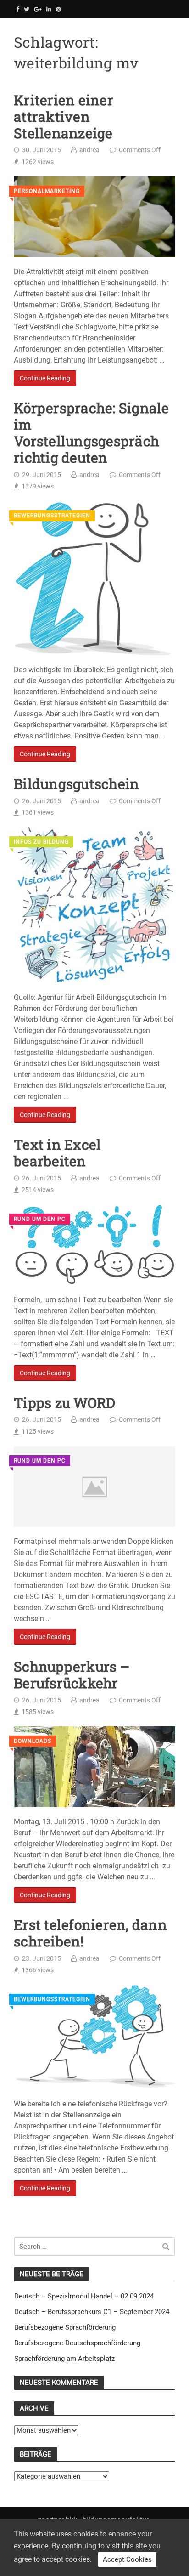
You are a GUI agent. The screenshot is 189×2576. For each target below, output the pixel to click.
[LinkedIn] (49, 9)
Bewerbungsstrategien (52, 516)
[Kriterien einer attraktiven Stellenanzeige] (94, 217)
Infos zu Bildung (41, 842)
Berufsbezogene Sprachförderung (65, 2327)
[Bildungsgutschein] (94, 905)
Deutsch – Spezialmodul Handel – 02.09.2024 (84, 2296)
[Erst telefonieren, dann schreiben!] (94, 2037)
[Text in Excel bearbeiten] (94, 1245)
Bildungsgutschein (76, 784)
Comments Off (140, 150)
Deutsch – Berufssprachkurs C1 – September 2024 (92, 2312)
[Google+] (38, 9)
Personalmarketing (47, 191)
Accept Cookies (127, 2559)
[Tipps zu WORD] (94, 1487)
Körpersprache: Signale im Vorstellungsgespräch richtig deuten (92, 433)
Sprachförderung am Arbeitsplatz (64, 2359)
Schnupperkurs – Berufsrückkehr (72, 1675)
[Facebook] (18, 9)
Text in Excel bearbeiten (57, 1153)
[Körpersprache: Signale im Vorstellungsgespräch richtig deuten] (94, 578)
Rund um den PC (40, 1219)
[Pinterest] (58, 9)
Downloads (33, 1741)
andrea (89, 150)
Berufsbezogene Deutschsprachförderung (77, 2343)
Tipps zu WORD (64, 1403)
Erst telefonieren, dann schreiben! (90, 1933)
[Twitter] (27, 9)
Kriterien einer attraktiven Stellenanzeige (64, 117)
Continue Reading (45, 378)
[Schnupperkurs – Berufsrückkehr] (94, 1767)
